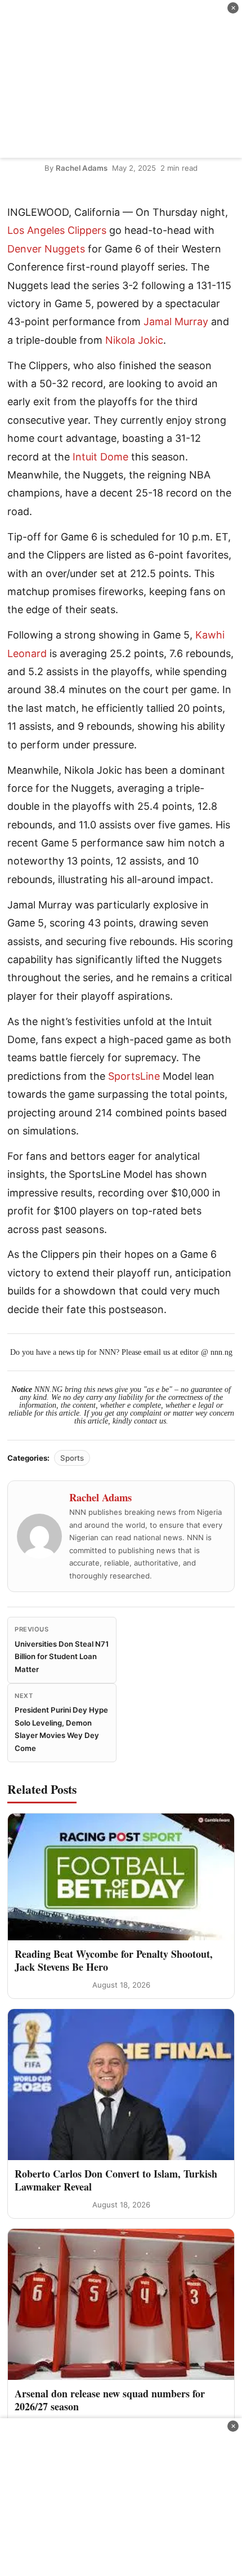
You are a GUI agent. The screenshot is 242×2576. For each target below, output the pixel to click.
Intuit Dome (100, 457)
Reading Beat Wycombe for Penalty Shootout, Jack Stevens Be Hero (114, 1960)
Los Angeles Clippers (57, 230)
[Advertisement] (121, 79)
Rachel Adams (82, 168)
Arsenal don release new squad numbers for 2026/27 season (110, 2400)
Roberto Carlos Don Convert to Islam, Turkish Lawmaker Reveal (116, 2180)
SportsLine (134, 1076)
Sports (72, 1458)
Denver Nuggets (46, 249)
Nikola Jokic (134, 340)
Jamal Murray (176, 322)
